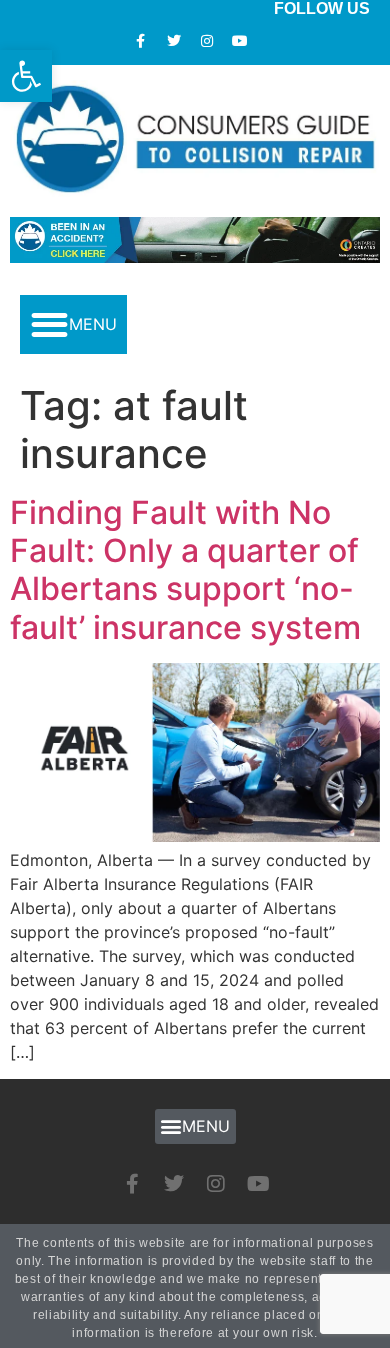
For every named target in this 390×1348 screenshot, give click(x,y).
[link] (26, 76)
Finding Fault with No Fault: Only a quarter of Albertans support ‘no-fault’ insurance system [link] (185, 570)
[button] (73, 324)
